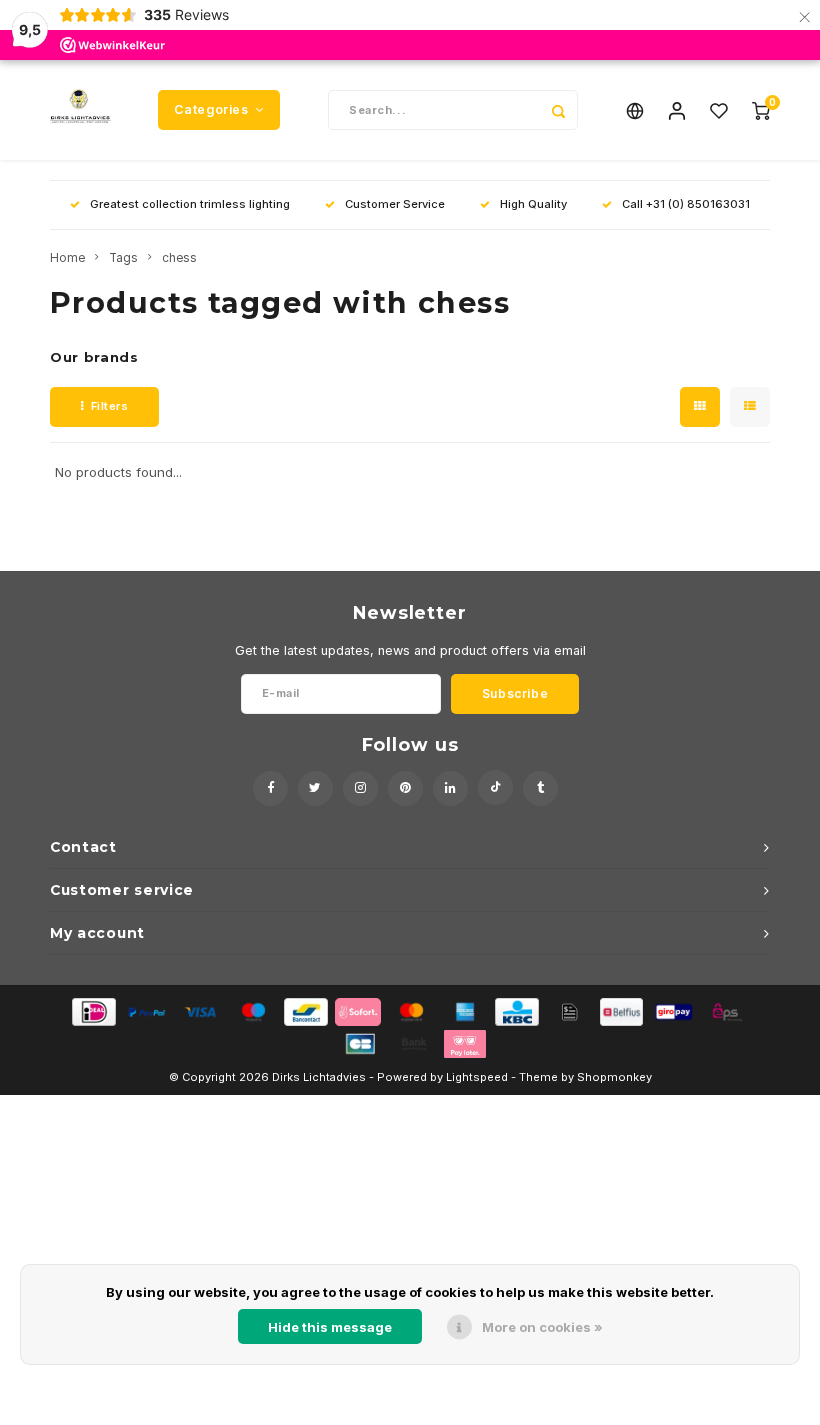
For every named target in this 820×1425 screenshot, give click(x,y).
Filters (110, 406)
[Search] (558, 110)
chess (179, 258)
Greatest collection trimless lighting (190, 204)
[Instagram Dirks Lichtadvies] (360, 788)
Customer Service (395, 204)
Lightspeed (477, 1077)
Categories (211, 109)
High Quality (533, 204)
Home (67, 258)
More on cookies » (542, 1327)
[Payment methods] (92, 1010)
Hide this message (330, 1327)
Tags (123, 258)
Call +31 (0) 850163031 (686, 204)
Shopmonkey (614, 1077)
